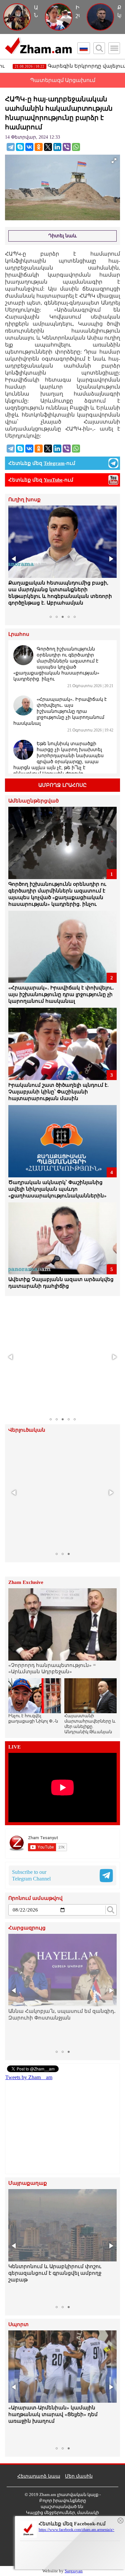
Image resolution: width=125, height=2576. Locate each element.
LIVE (14, 1747)
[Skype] (20, 147)
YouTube (53, 480)
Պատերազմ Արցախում (63, 80)
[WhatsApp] (76, 147)
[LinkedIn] (57, 147)
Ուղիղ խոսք (24, 500)
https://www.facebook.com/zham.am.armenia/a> (76, 2530)
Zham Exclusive (26, 1582)
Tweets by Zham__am (29, 2077)
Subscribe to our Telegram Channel (31, 1875)
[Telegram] (11, 147)
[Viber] (67, 147)
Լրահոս (19, 634)
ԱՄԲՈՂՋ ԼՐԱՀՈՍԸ (62, 785)
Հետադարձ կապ (39, 2476)
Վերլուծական (27, 1430)
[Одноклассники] (39, 147)
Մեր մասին (79, 2476)
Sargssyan (74, 2571)
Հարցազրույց (27, 1928)
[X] (48, 147)
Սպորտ (18, 2325)
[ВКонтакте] (29, 147)
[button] (14, 559)
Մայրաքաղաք (28, 2183)
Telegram (54, 463)
